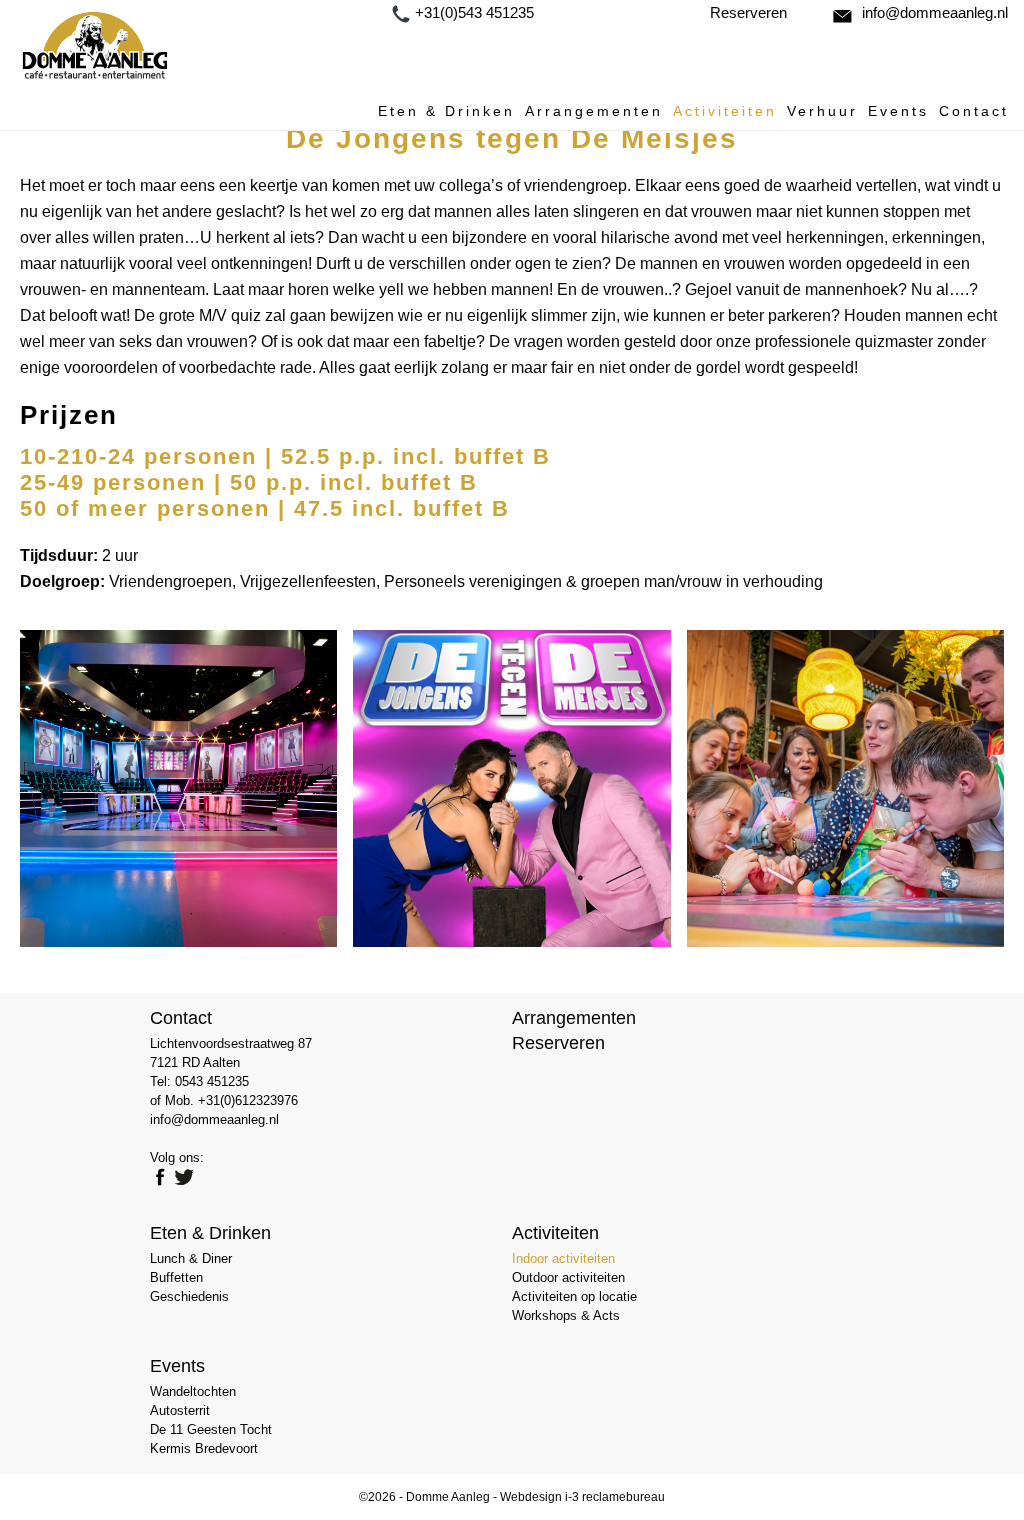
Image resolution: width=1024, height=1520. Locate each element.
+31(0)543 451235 (474, 12)
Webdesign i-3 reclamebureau (582, 1497)
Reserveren (748, 12)
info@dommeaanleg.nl (935, 12)
